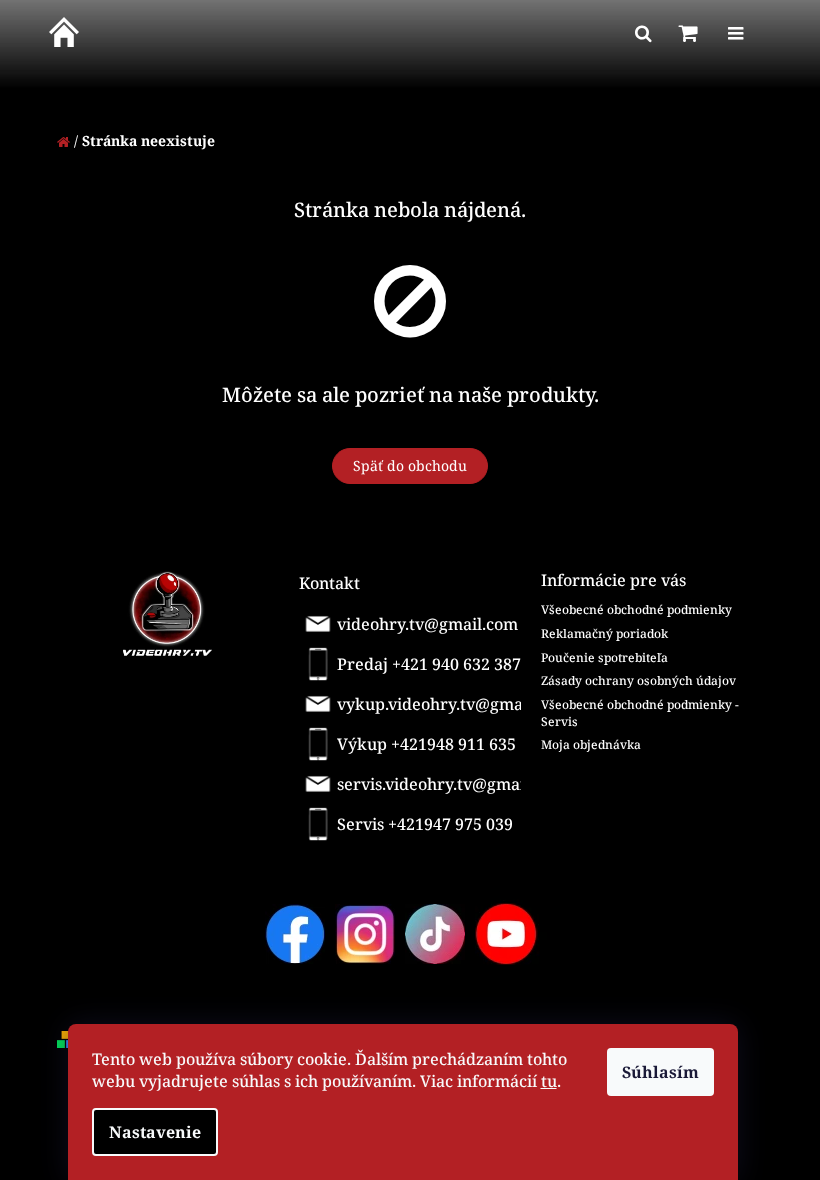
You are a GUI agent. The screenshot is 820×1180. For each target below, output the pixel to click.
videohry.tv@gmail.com (427, 624)
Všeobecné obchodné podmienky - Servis (640, 713)
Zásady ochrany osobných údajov (638, 680)
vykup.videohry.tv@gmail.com (434, 704)
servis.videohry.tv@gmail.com (432, 784)
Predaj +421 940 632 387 (429, 664)
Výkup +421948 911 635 (426, 744)
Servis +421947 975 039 (425, 824)
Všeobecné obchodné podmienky (636, 609)
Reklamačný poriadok (604, 633)
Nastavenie (155, 1132)
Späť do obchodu (410, 465)
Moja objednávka (591, 744)
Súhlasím (660, 1072)
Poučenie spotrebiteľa (604, 657)
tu (549, 1081)
